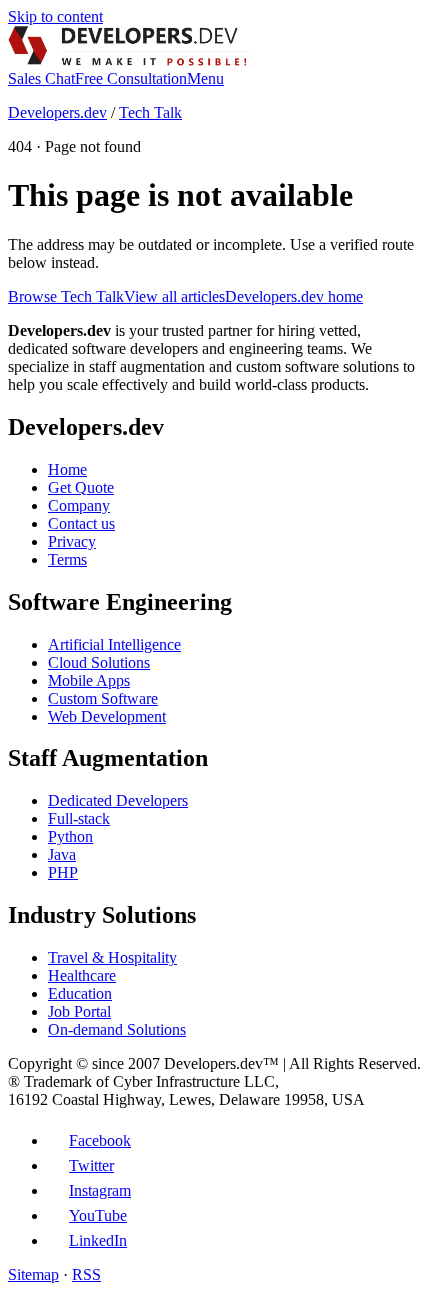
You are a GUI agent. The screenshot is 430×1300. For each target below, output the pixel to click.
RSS (86, 1274)
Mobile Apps (89, 680)
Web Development (107, 716)
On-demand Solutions (117, 1029)
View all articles (174, 296)
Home (67, 469)
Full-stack (79, 818)
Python (70, 836)
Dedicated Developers (118, 800)
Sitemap (33, 1274)
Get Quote (81, 487)
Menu (205, 78)
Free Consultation (131, 78)
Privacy (72, 541)
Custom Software (103, 698)
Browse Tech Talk (66, 296)
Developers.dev (57, 112)
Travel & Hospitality (112, 957)
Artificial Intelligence (114, 644)
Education (80, 993)
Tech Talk (150, 112)
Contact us (81, 523)
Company (79, 505)
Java (62, 854)
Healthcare (82, 975)
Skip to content (55, 16)
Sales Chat (41, 78)
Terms (67, 559)
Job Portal (79, 1011)
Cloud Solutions (99, 662)
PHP (63, 872)
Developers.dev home (294, 296)
